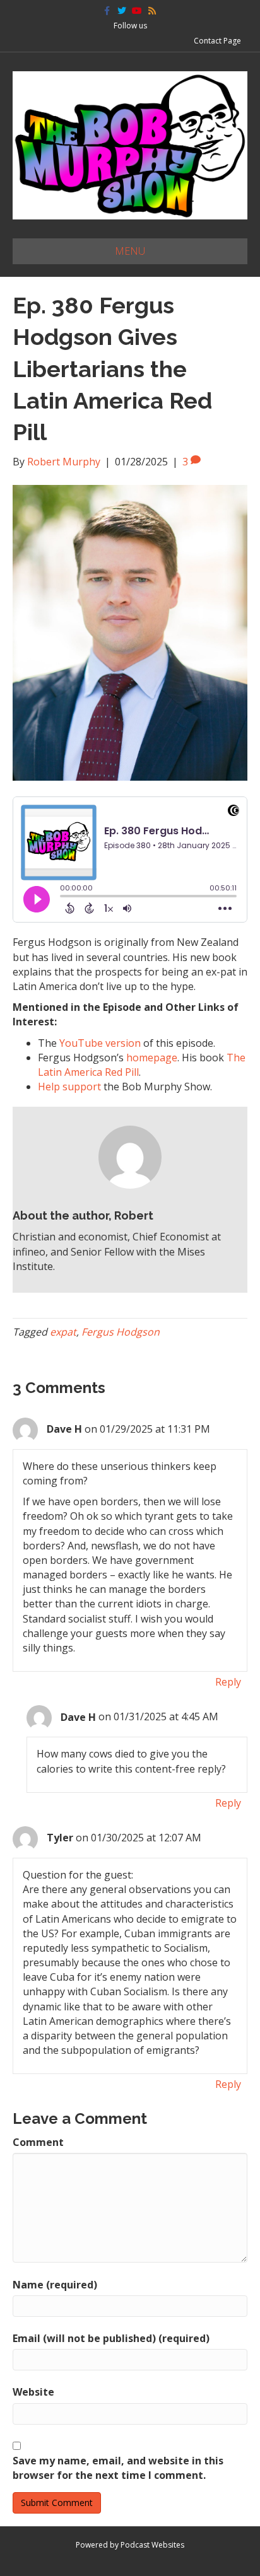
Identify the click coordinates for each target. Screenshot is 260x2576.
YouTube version (100, 1043)
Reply (228, 1682)
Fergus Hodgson (121, 1332)
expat (63, 1332)
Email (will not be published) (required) (111, 2338)
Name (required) (55, 2285)
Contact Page (217, 41)
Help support (69, 1087)
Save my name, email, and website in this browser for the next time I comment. (118, 2468)
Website (33, 2392)
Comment (38, 2142)
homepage (152, 1058)
